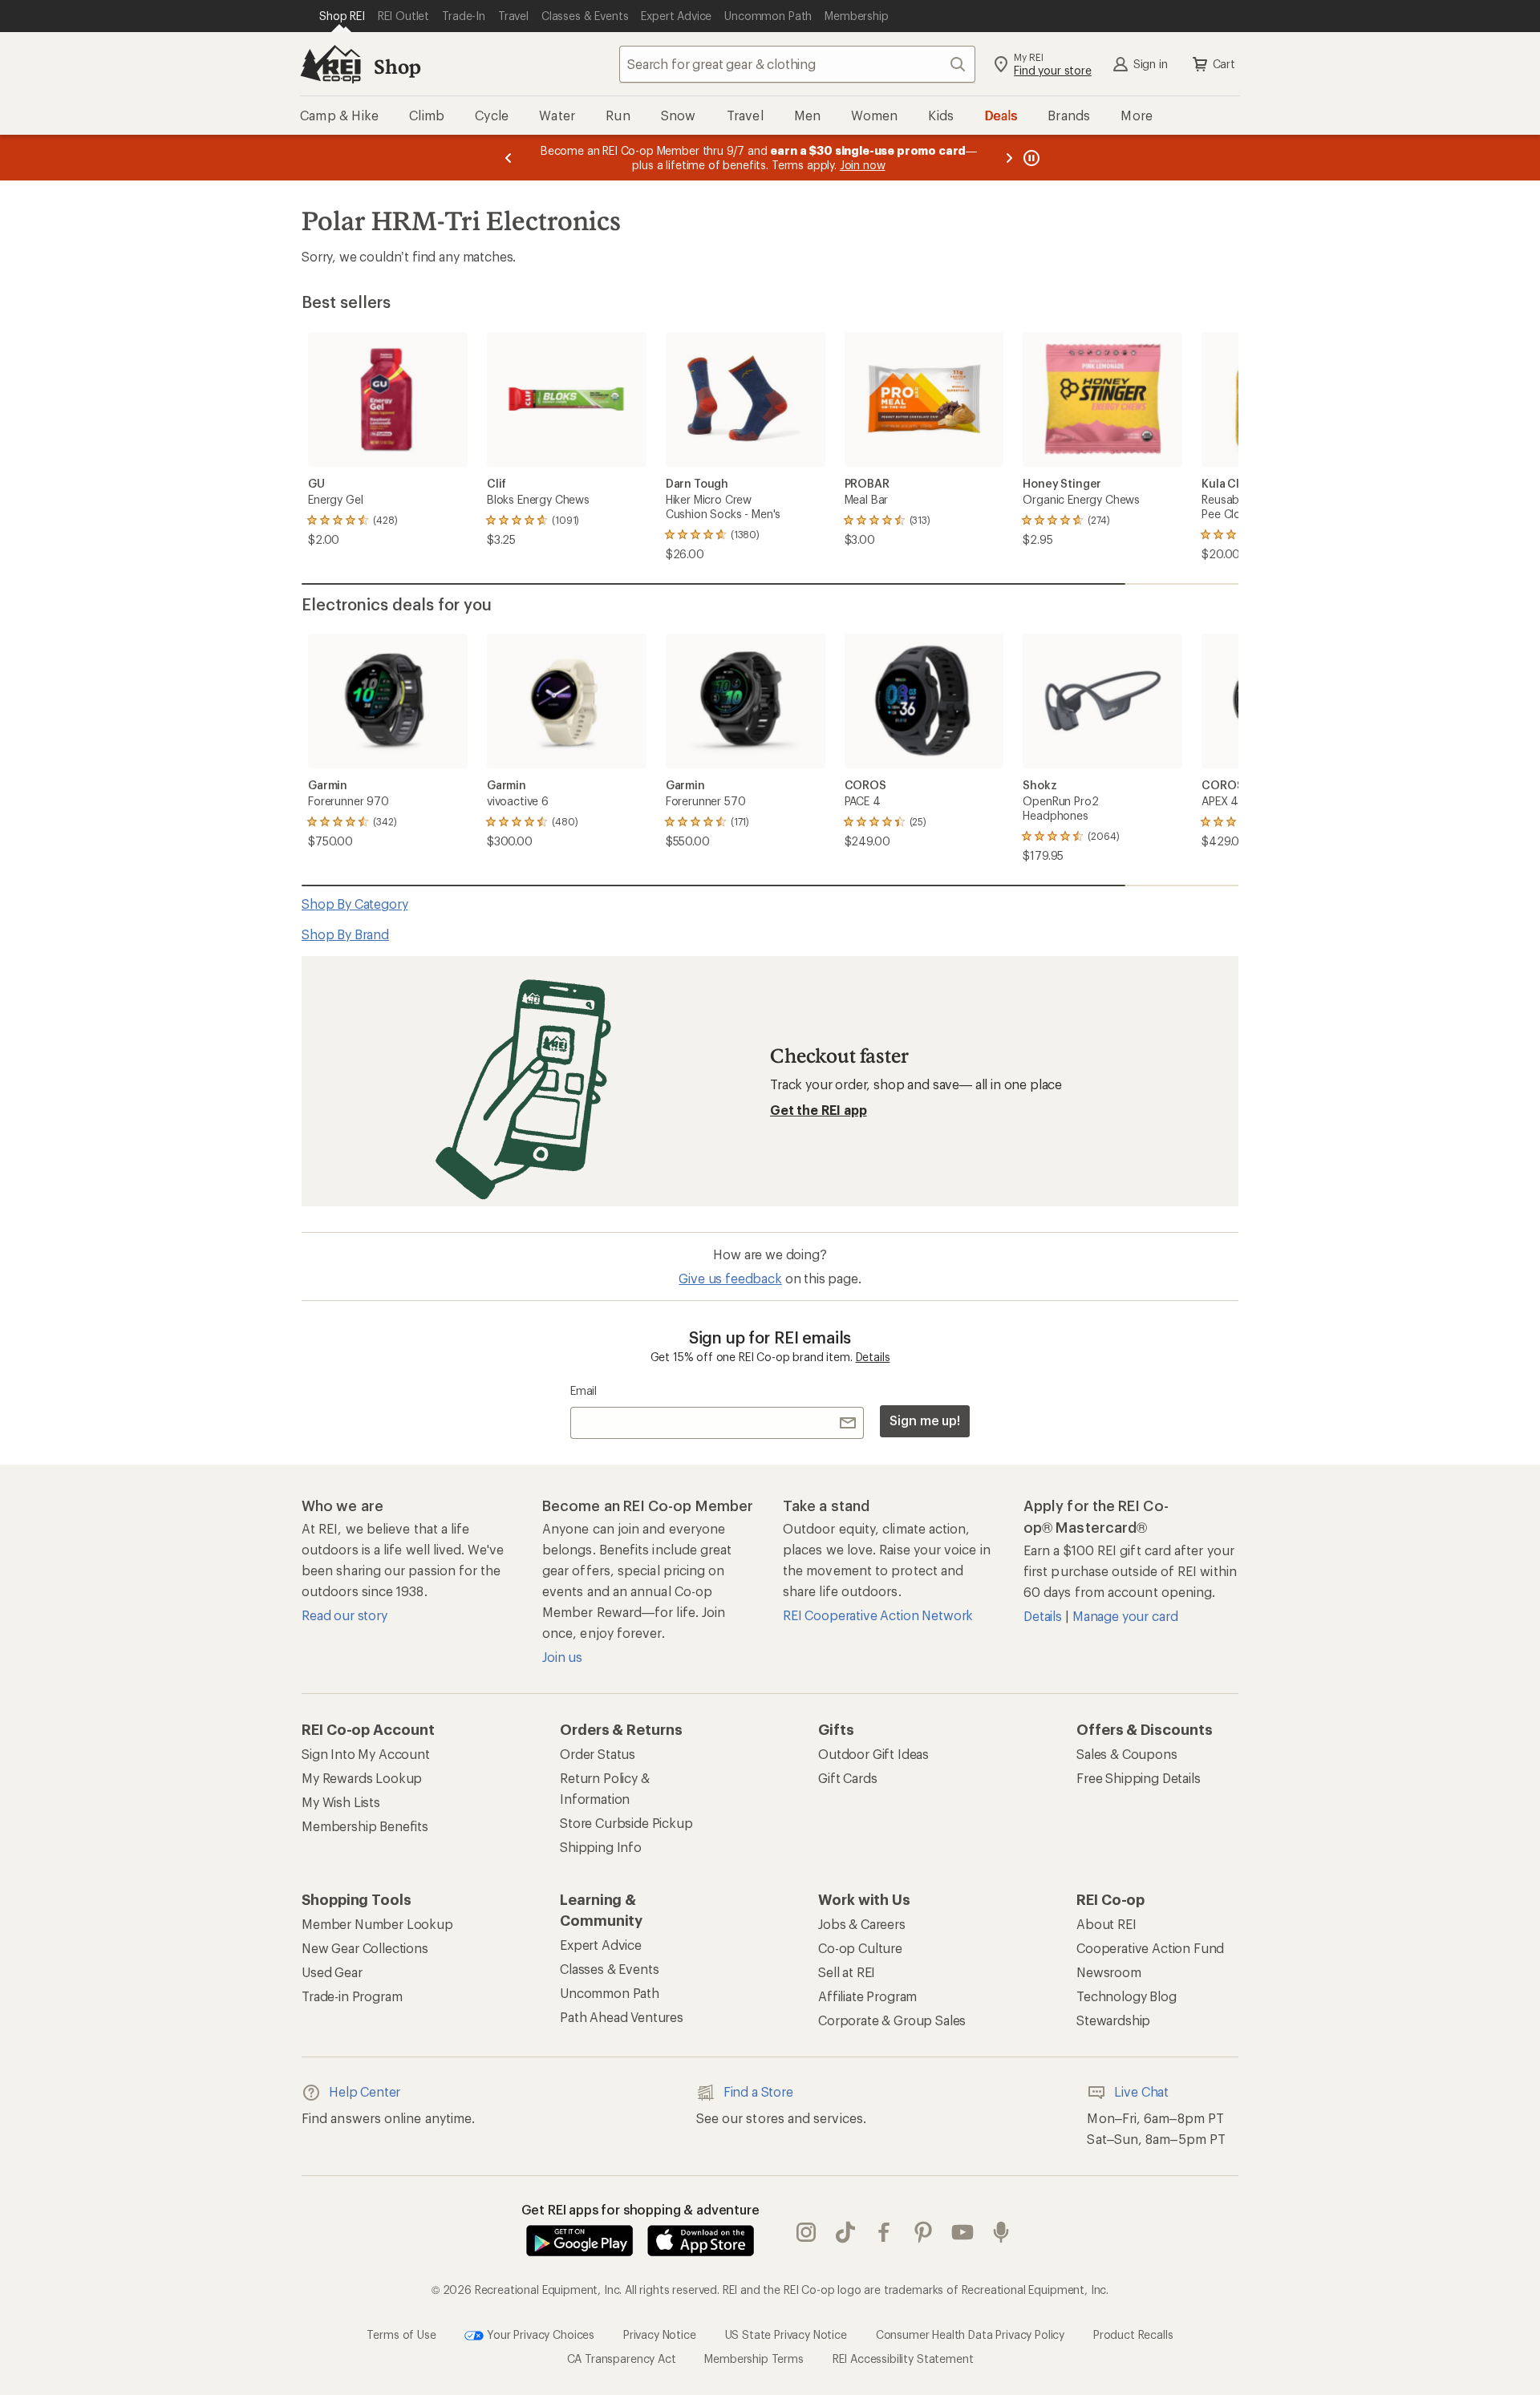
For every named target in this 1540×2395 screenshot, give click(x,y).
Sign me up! (925, 1420)
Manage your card (1125, 1616)
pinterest (924, 2232)
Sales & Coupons (1127, 1754)
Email (584, 1390)
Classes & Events (609, 1969)
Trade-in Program (352, 1996)
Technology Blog (1127, 1996)
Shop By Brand (345, 934)
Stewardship (1113, 2020)
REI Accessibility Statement (903, 2359)
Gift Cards (847, 1778)
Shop (397, 66)
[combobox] (797, 64)
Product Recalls (1133, 2334)
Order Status (598, 1754)
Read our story (344, 1615)
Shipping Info (601, 1847)
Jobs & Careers (862, 1924)
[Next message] (1009, 158)
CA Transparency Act (622, 2359)
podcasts (1001, 2232)
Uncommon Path (610, 1993)
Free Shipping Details (1139, 1778)
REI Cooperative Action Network (878, 1615)
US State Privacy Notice (786, 2334)
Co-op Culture (860, 1948)
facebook (884, 2232)
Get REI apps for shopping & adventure (640, 2209)
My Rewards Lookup (362, 1778)
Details (873, 1357)
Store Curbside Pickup (626, 1823)
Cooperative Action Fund (1150, 1948)
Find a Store (758, 2091)
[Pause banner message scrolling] (1030, 158)
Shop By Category (355, 904)
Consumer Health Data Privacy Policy (970, 2334)
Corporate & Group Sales (892, 2020)
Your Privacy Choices (539, 2334)
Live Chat (1141, 2091)
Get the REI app (819, 1110)
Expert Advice (601, 1945)
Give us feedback (730, 1278)
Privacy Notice (660, 2334)
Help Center (365, 2091)
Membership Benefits (365, 1826)
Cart (1224, 64)
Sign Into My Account (366, 1754)
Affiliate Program (867, 1996)
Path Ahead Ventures (622, 2017)
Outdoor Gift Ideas (873, 1754)
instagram (806, 2232)
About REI (1106, 1924)
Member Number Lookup (377, 1924)
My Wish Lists (341, 1802)
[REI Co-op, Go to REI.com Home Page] (330, 64)
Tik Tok (846, 2232)
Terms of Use (401, 2334)
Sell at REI (847, 1972)
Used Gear (332, 1972)
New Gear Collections (365, 1948)
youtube (963, 2232)
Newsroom (1109, 1972)
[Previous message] (509, 158)
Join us (562, 1657)
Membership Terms (754, 2359)
